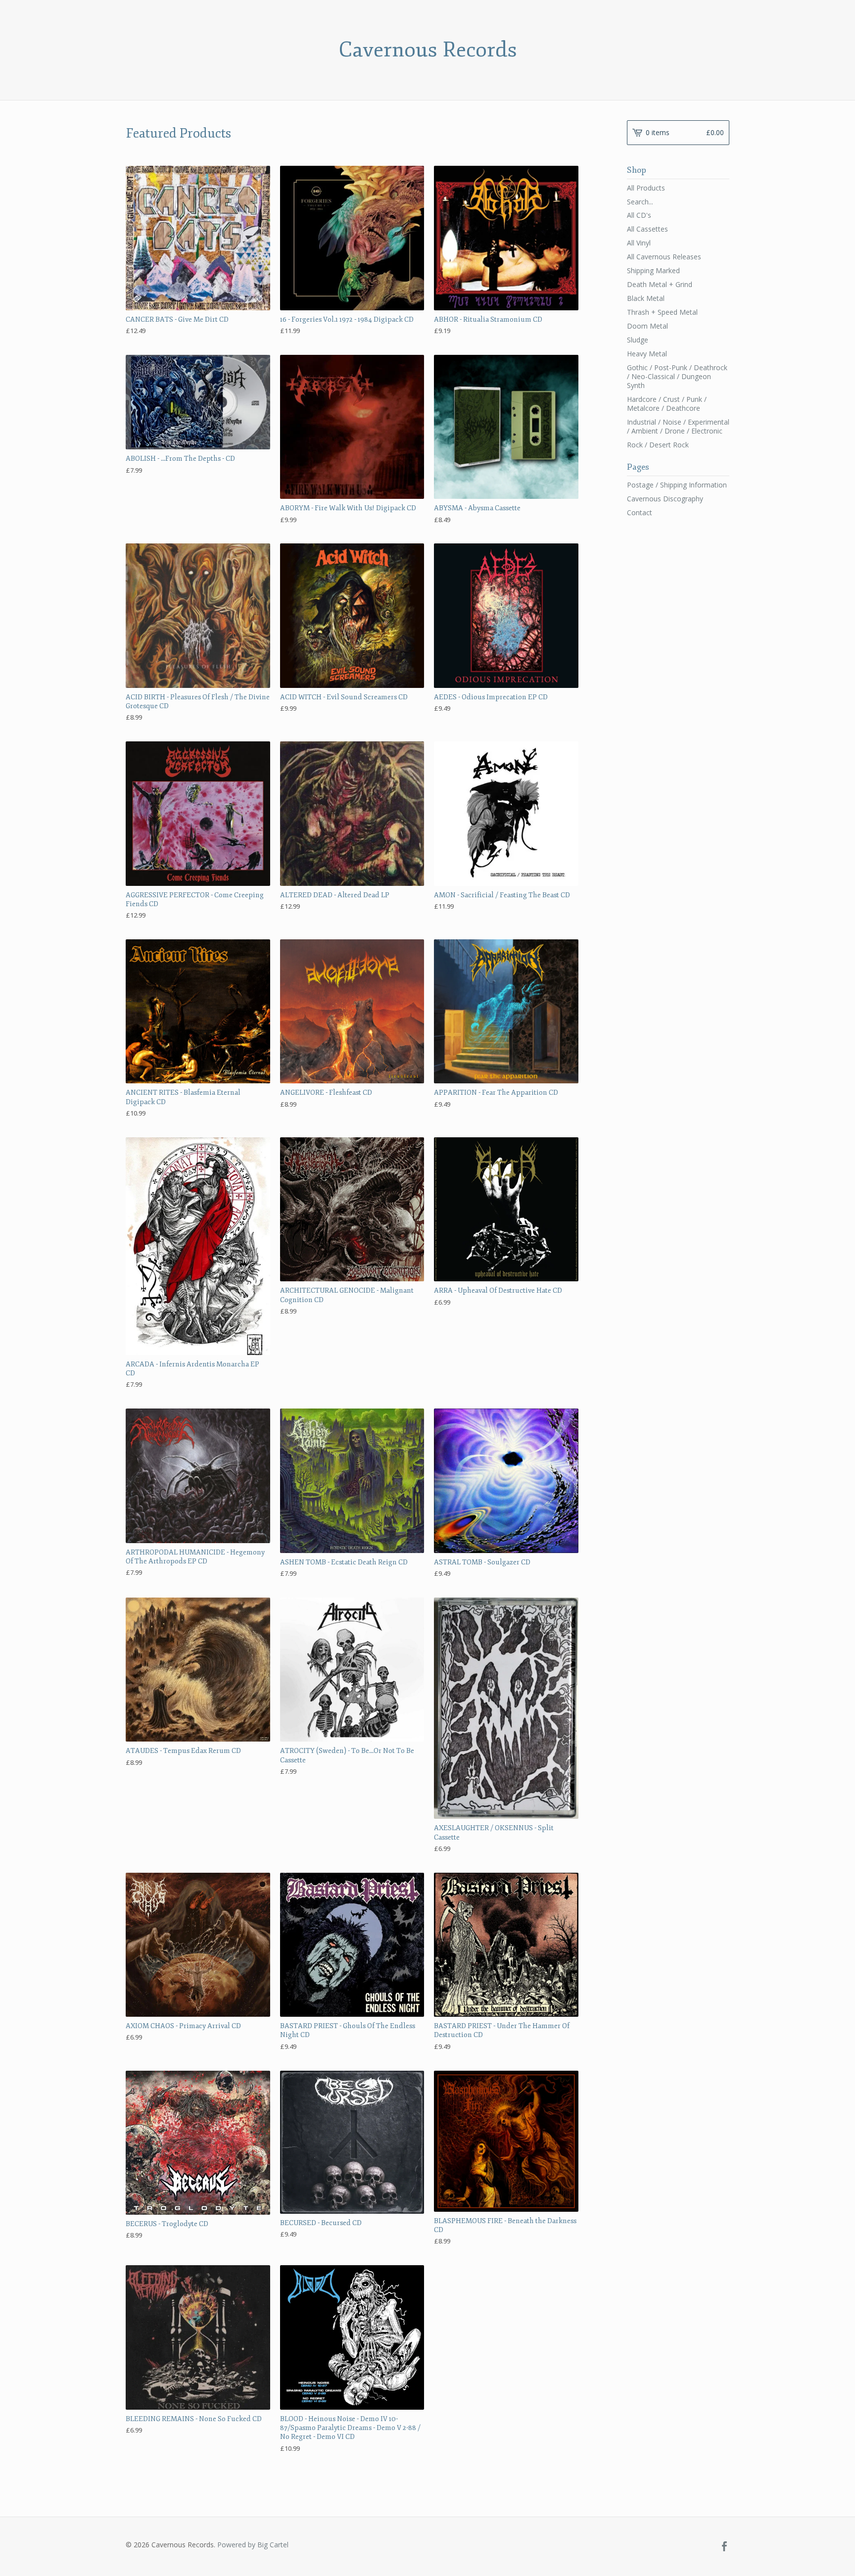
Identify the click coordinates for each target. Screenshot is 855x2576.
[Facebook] (724, 2547)
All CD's (639, 215)
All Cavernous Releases (664, 257)
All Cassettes (647, 229)
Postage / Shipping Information (677, 485)
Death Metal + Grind (660, 284)
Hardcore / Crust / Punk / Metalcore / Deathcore (667, 404)
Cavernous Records (428, 50)
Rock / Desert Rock (658, 445)
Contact (640, 512)
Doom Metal (647, 326)
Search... (640, 202)
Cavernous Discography (665, 499)
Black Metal (646, 298)
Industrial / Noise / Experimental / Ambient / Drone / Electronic (678, 426)
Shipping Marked (653, 270)
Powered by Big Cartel (253, 2545)
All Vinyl (639, 243)
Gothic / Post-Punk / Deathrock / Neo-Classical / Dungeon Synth (677, 376)
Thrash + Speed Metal (662, 312)
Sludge (638, 340)
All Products (646, 188)
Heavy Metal (647, 354)
